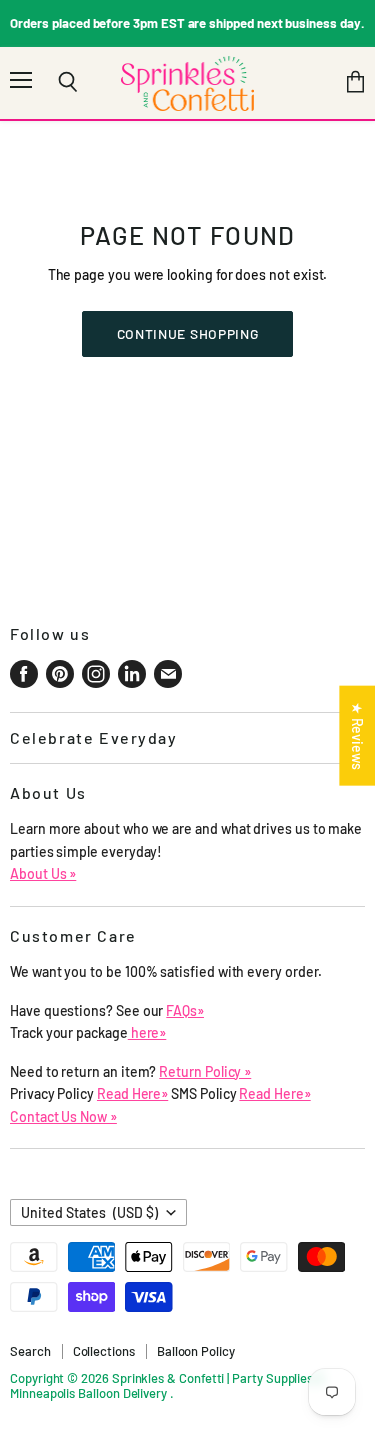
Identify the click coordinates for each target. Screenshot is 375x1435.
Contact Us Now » (63, 1116)
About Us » (43, 873)
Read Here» (132, 1093)
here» (147, 1032)
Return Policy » (205, 1071)
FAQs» (185, 1010)
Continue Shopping (188, 333)
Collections (104, 1351)
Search (30, 1351)
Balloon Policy (196, 1351)
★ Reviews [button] (357, 735)
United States (89, 1212)
